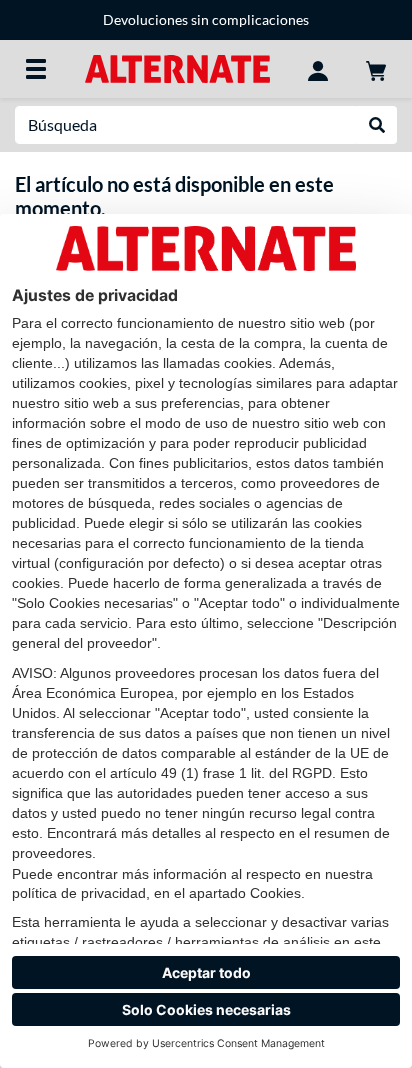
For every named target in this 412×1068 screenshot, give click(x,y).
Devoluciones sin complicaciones (206, 19)
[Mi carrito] (376, 69)
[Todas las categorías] (36, 69)
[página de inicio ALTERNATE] (177, 67)
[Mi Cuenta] (318, 69)
